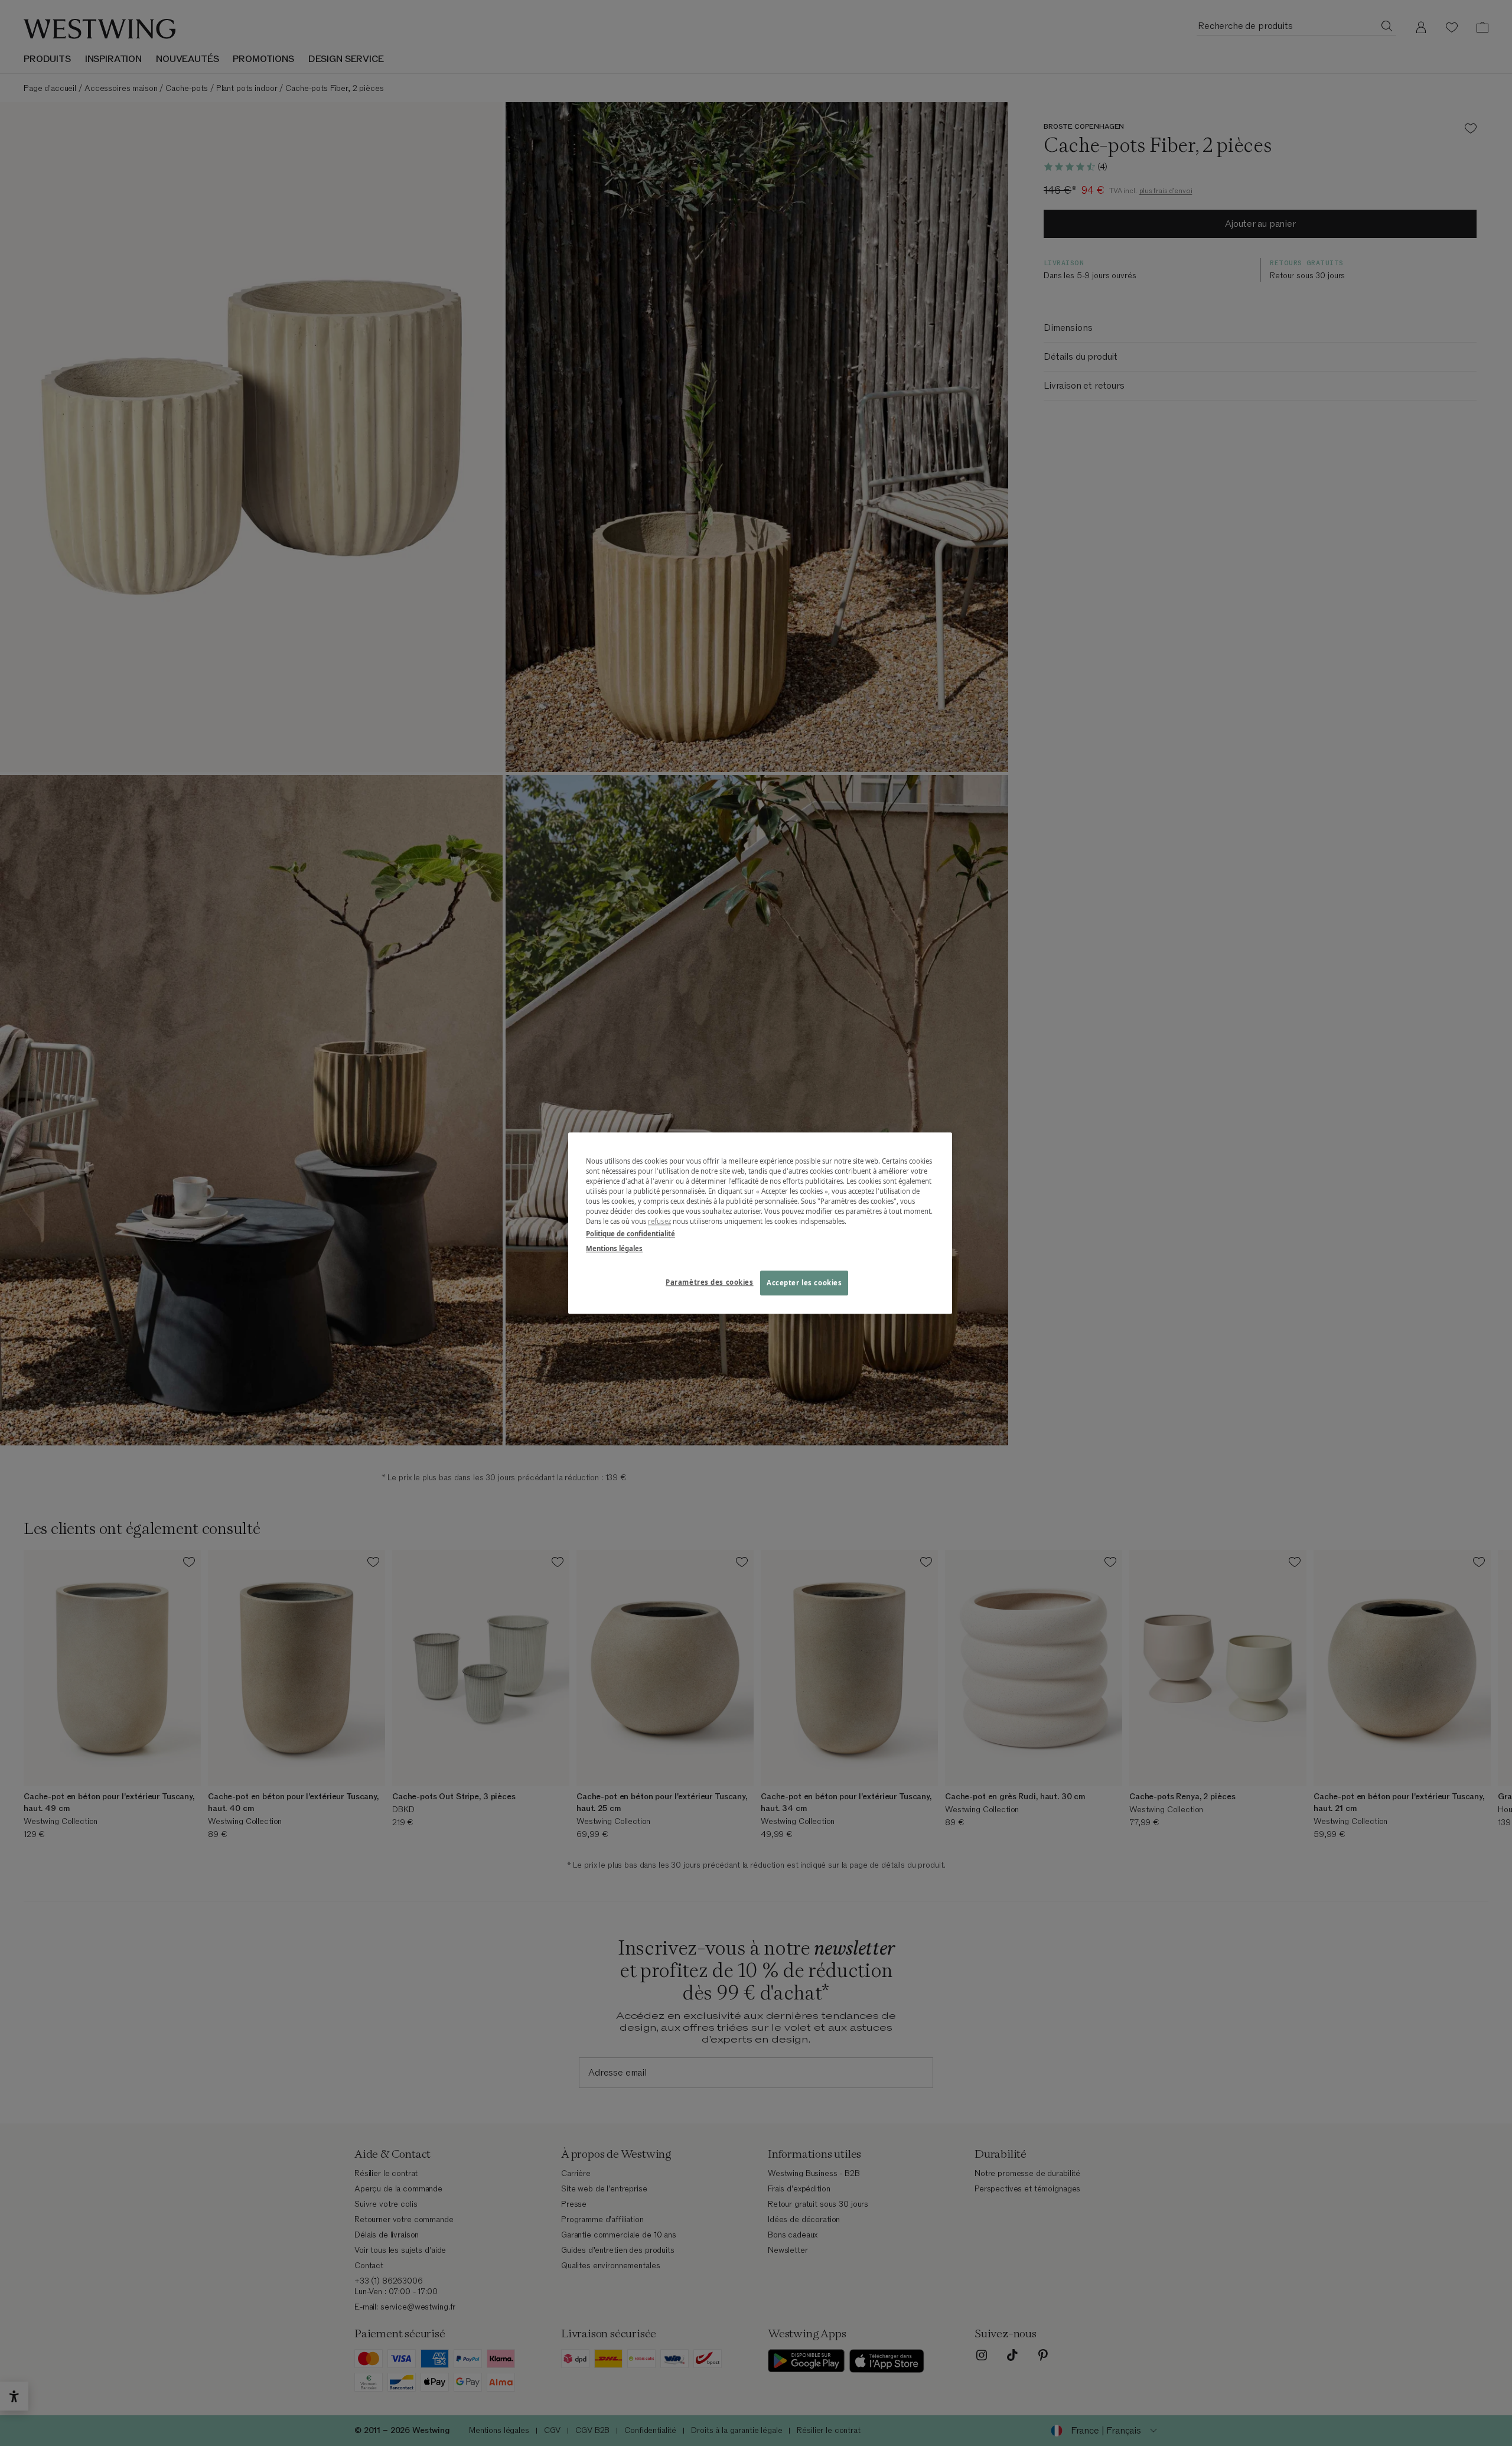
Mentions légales (614, 1248)
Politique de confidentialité (630, 1234)
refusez (659, 1221)
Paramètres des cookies (710, 1282)
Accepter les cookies (804, 1283)
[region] (760, 1223)
